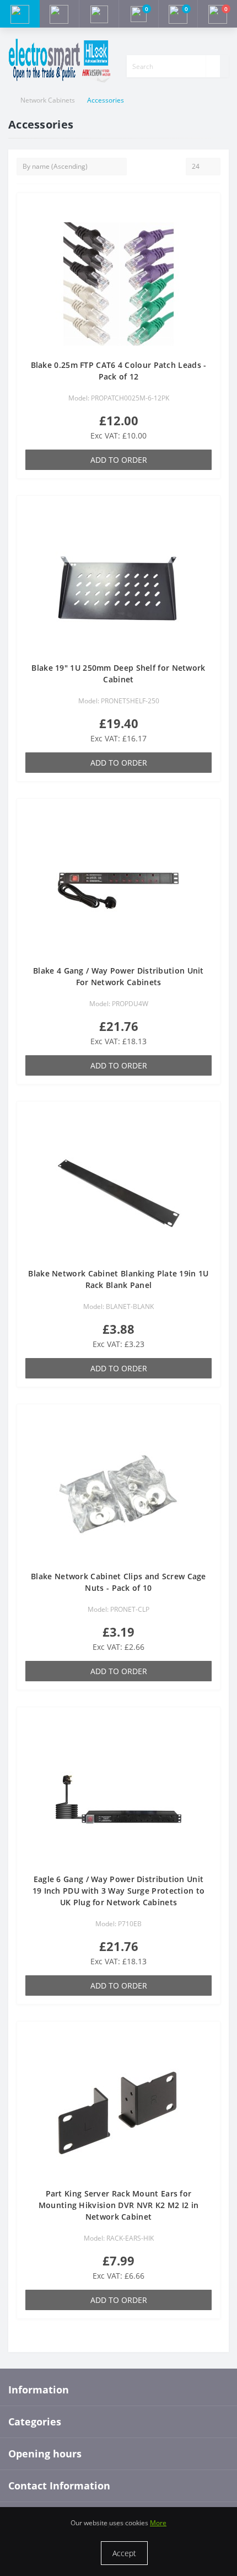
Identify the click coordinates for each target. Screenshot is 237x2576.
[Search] (213, 66)
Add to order (119, 460)
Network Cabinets (48, 100)
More (158, 2523)
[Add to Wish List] (208, 210)
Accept (124, 2553)
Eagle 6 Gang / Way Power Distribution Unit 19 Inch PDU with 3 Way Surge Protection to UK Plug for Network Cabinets (119, 1891)
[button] (99, 14)
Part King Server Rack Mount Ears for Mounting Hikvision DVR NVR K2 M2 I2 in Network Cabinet (118, 2205)
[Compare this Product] (208, 226)
